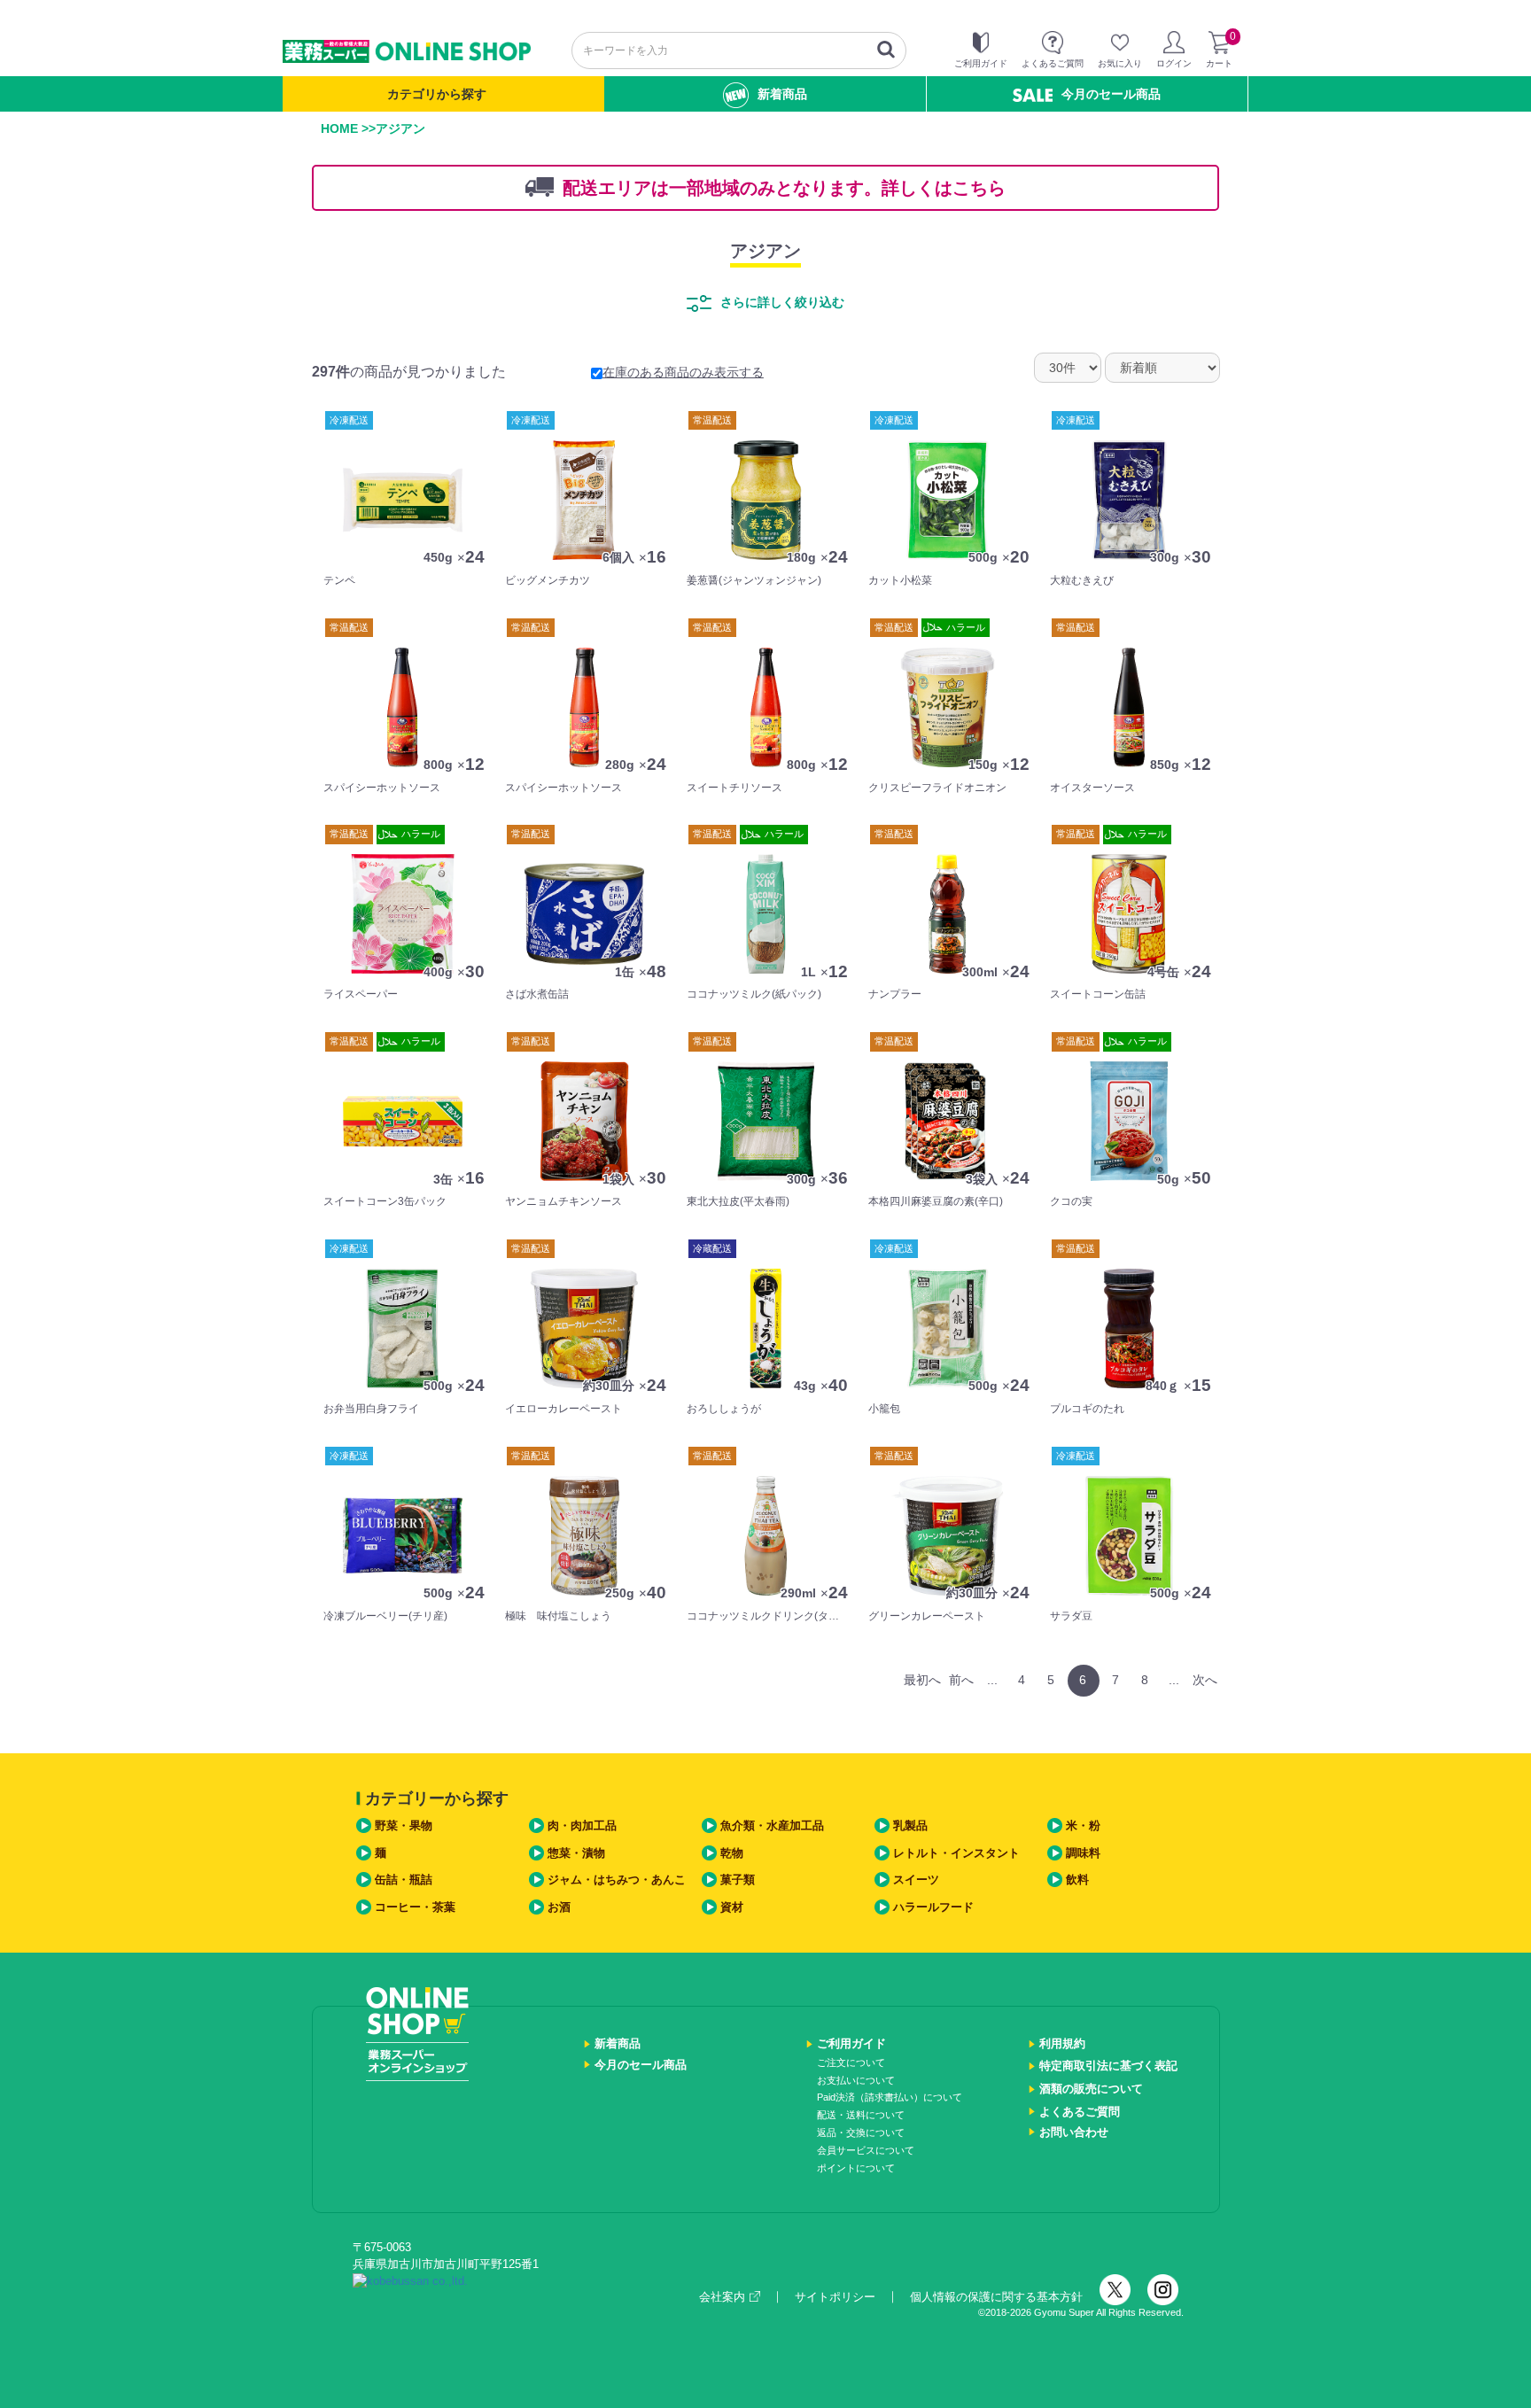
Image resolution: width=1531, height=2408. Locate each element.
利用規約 (1062, 2043)
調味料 (1083, 1853)
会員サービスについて (866, 2150)
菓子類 (738, 1880)
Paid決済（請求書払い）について (890, 2097)
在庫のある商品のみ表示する (683, 372)
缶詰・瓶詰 (404, 1880)
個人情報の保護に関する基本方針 (996, 2297)
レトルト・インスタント (956, 1853)
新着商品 (782, 94)
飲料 (1077, 1880)
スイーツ (916, 1880)
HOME (339, 128)
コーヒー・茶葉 (415, 1907)
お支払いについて (856, 2080)
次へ (1205, 1680)
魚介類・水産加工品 (772, 1825)
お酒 (559, 1907)
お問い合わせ (1074, 2132)
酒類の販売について (1091, 2089)
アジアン (765, 251)
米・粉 (1083, 1825)
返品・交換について (861, 2132)
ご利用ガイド (851, 2043)
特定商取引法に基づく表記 (1108, 2066)
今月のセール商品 (1111, 94)
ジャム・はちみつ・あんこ (617, 1880)
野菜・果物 (404, 1825)
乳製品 (910, 1825)
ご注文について (851, 2062)
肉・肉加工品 (582, 1825)
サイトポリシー (835, 2297)
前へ (961, 1680)
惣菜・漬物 (576, 1853)
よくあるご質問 (1080, 2112)
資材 (732, 1907)
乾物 (732, 1853)
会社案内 (722, 2297)
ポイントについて (856, 2168)
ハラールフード (933, 1907)
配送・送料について (861, 2115)
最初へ (922, 1680)
